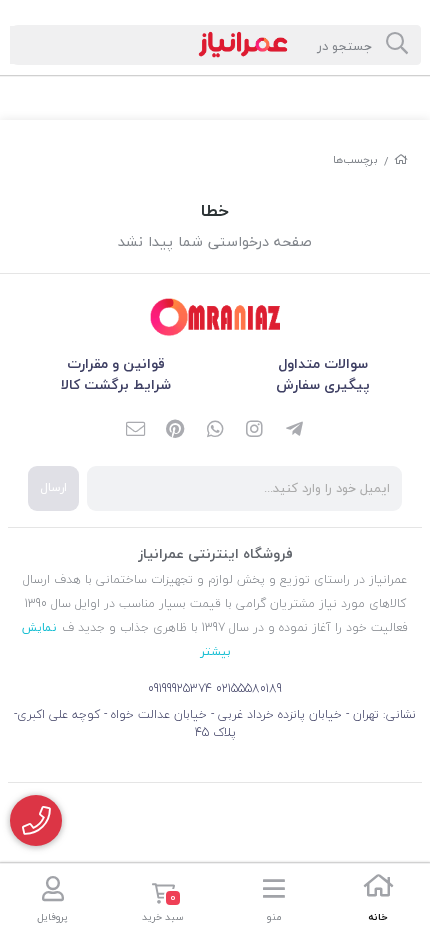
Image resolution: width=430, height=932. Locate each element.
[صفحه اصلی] (401, 159)
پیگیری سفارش (323, 384)
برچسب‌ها (355, 159)
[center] (397, 45)
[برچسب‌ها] (215, 317)
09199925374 (180, 688)
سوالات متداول (323, 363)
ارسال (53, 487)
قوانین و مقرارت (116, 363)
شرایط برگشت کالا (116, 384)
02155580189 (249, 688)
